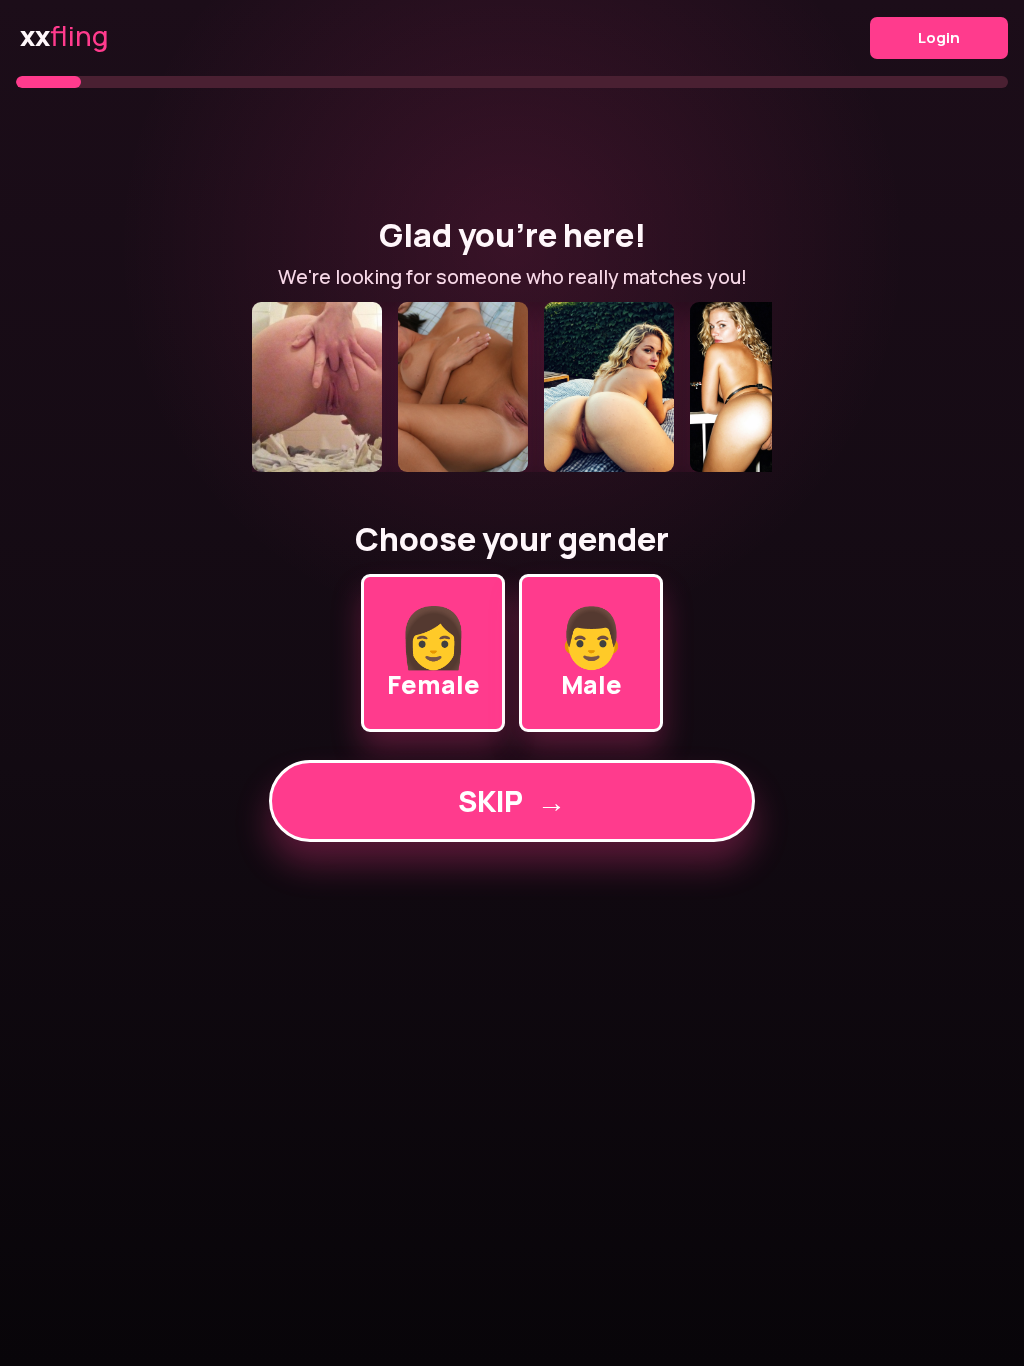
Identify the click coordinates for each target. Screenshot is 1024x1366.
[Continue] (512, 387)
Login (939, 37)
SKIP (512, 801)
